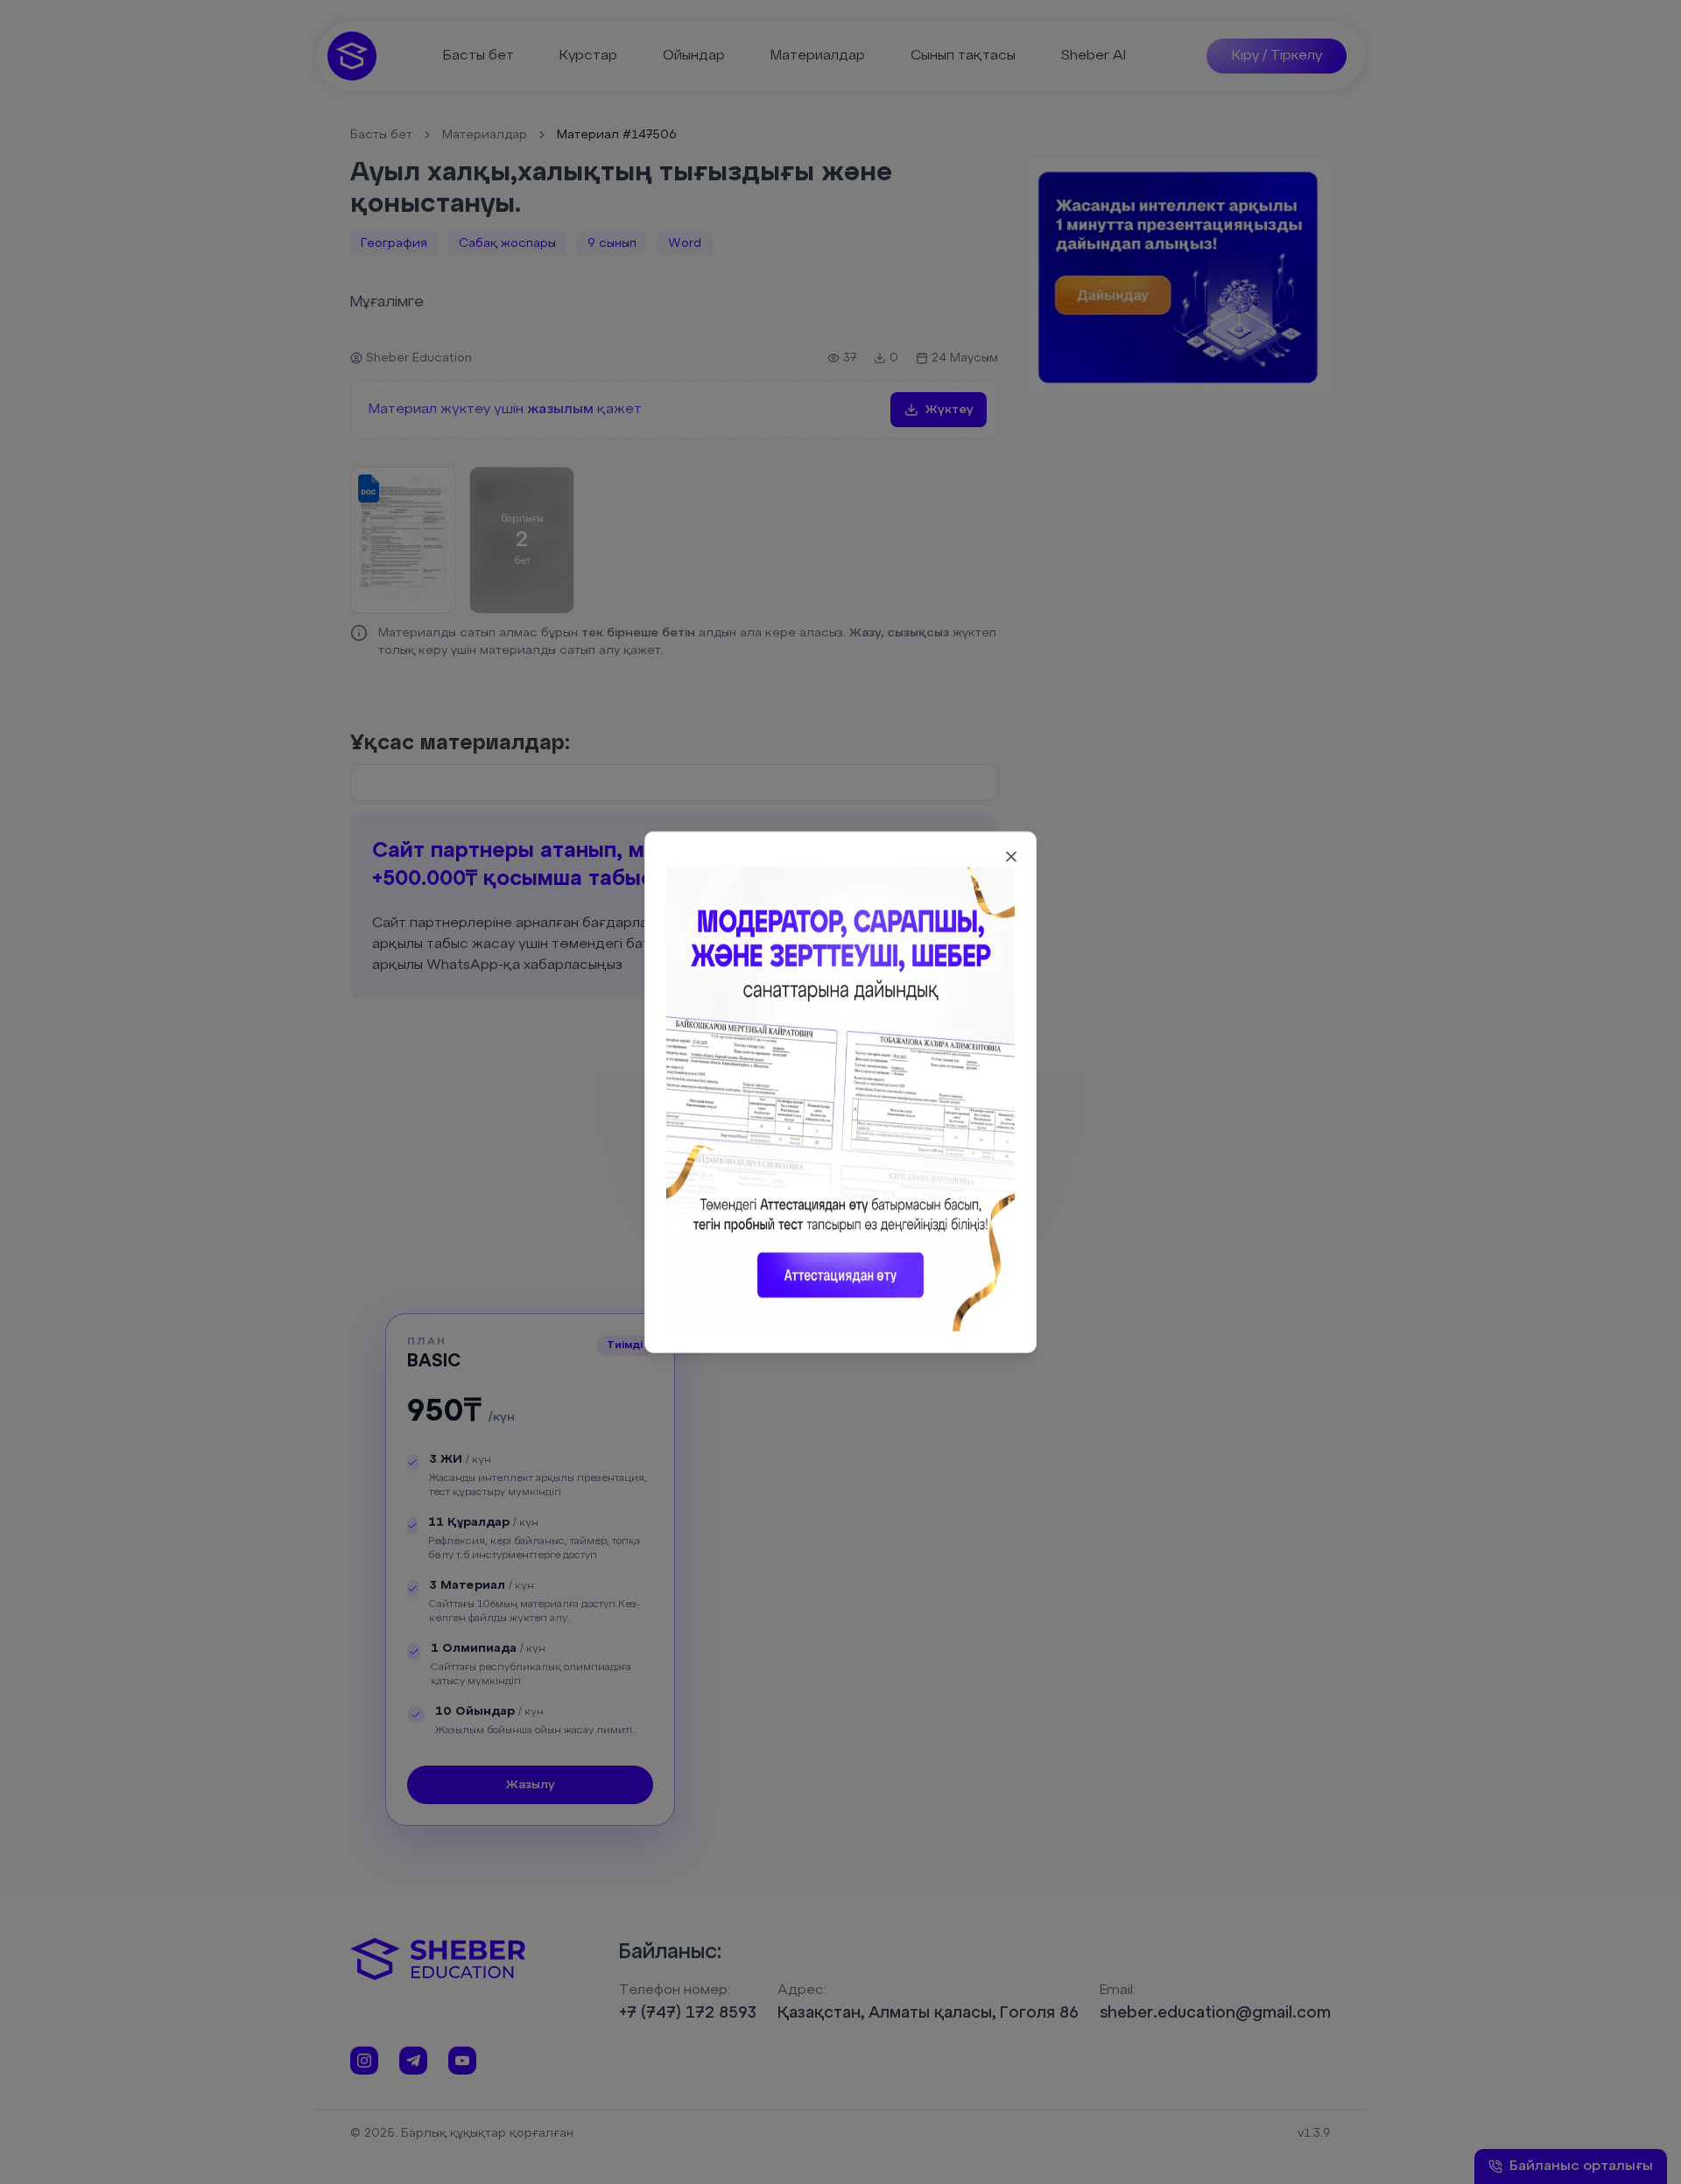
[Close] (1011, 856)
